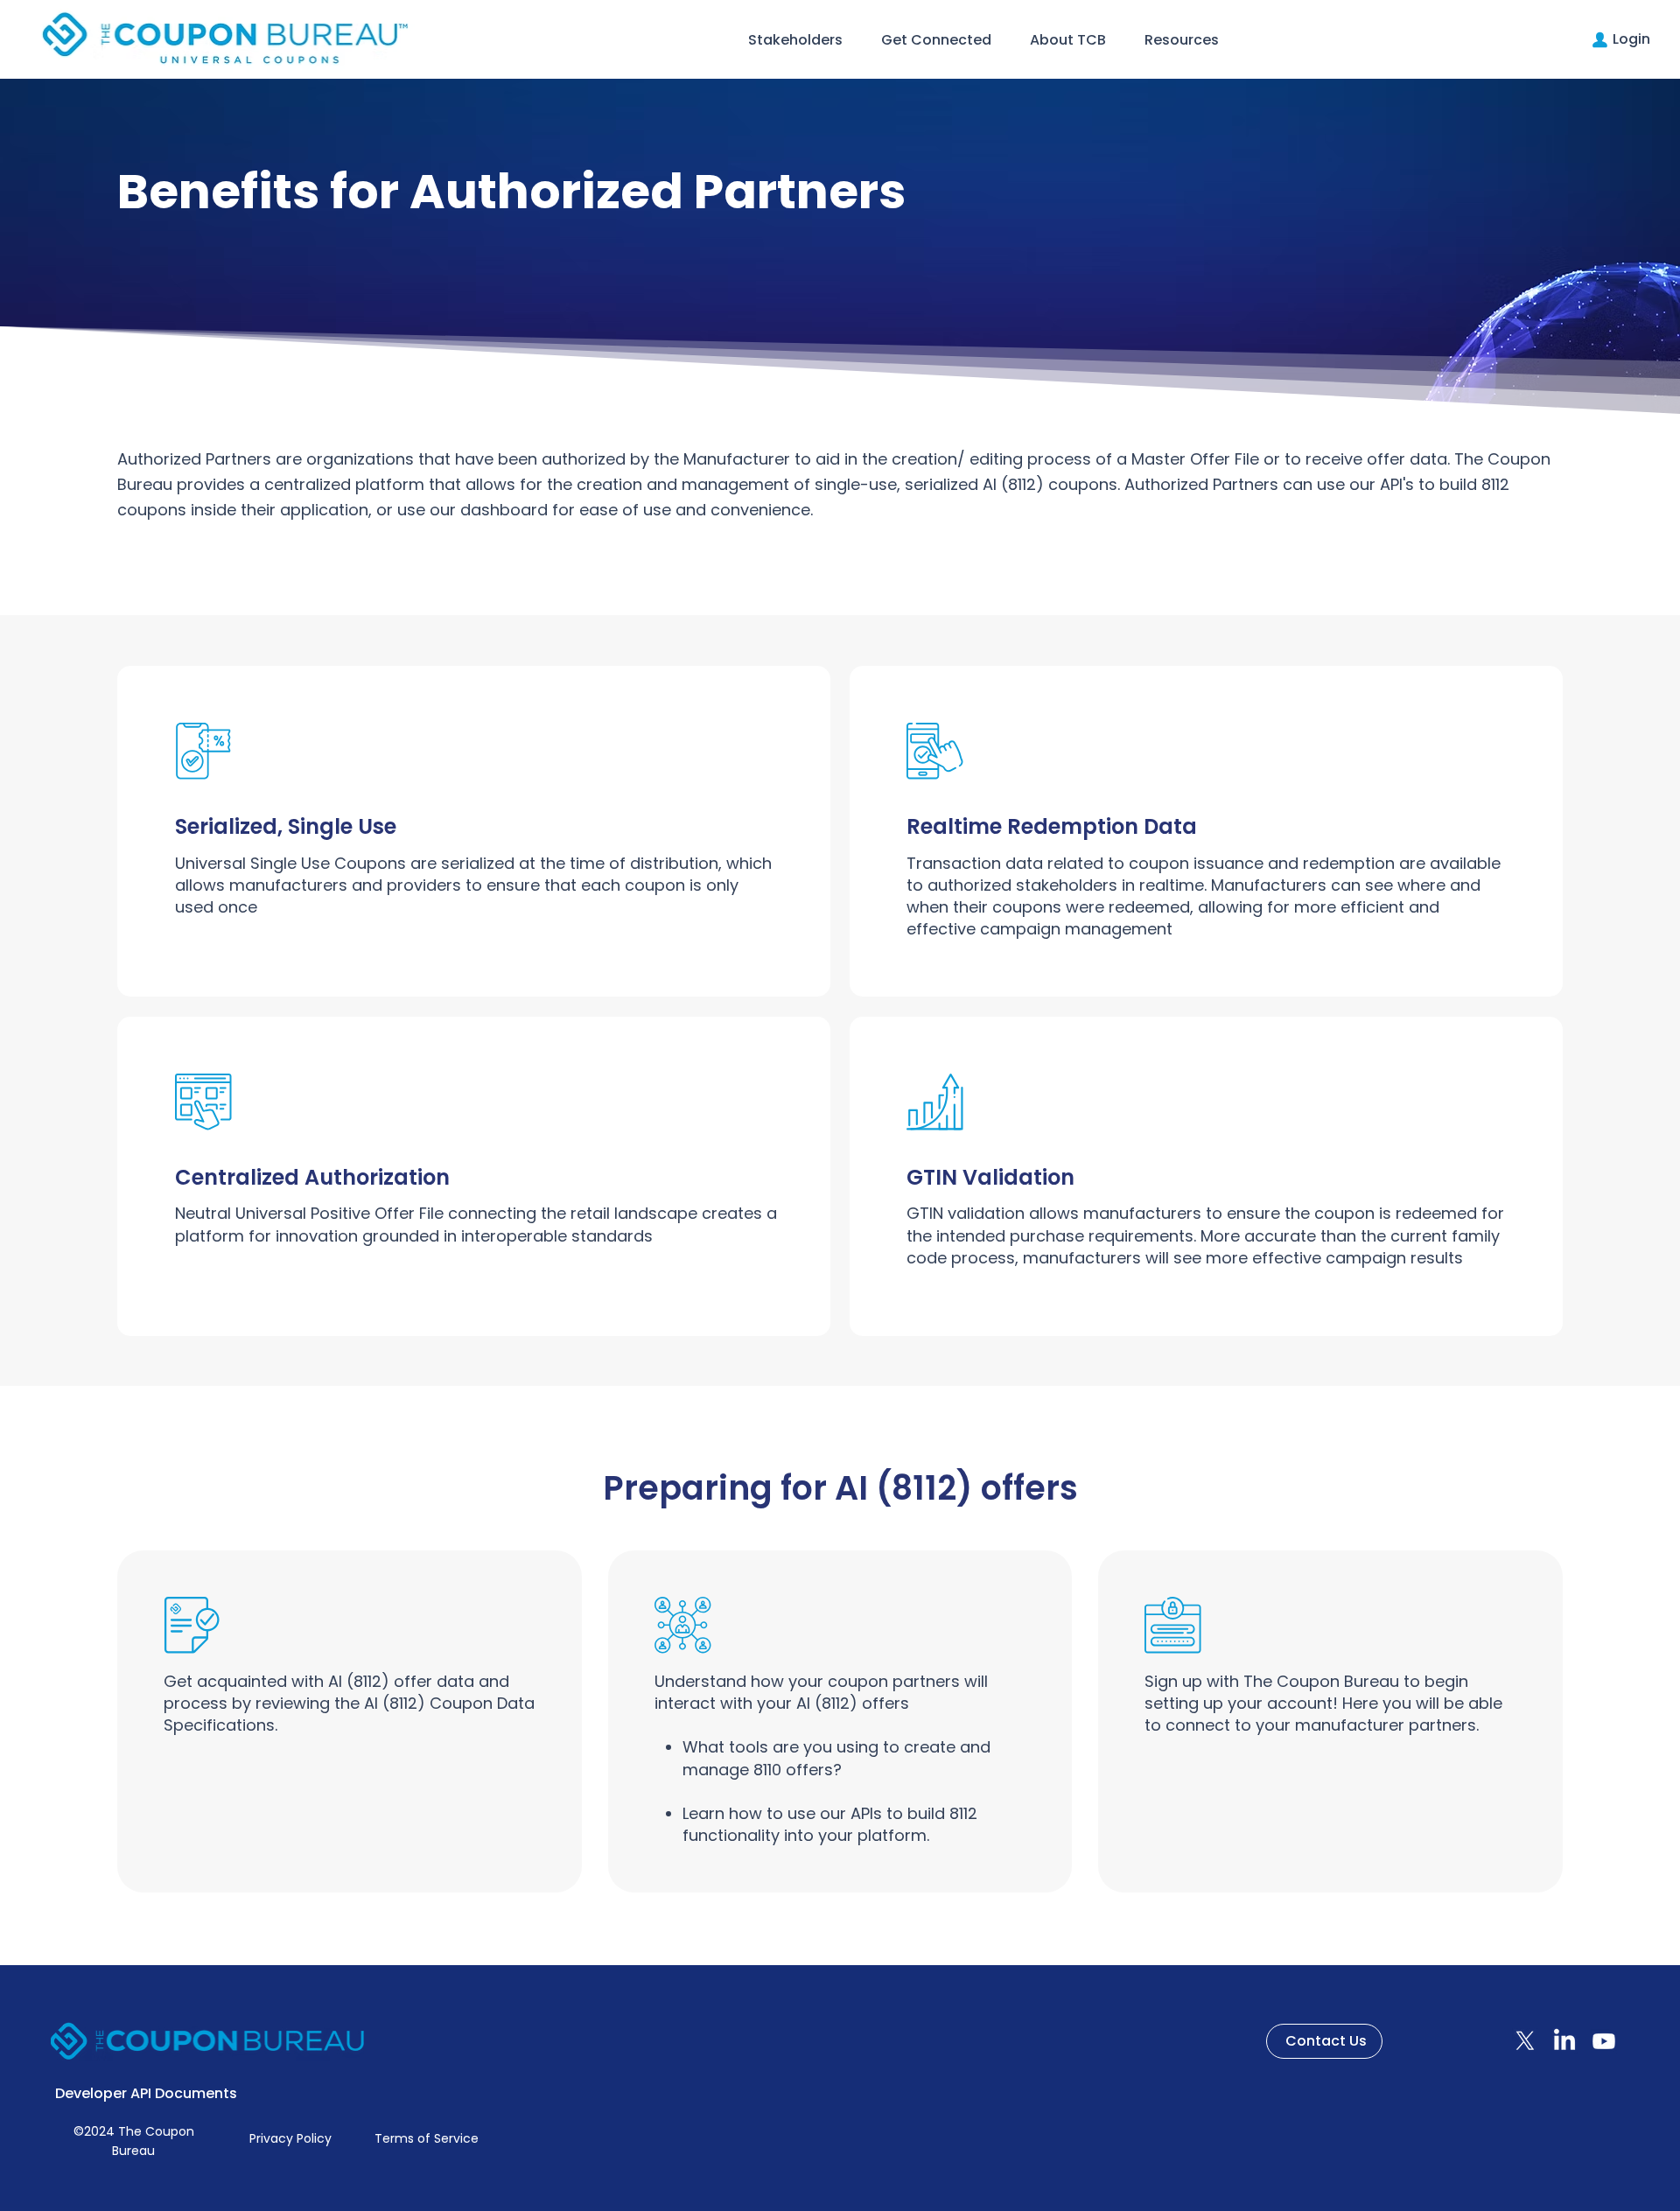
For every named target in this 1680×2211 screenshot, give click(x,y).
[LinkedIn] (1564, 2041)
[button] (795, 40)
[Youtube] (1604, 2041)
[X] (1525, 2041)
